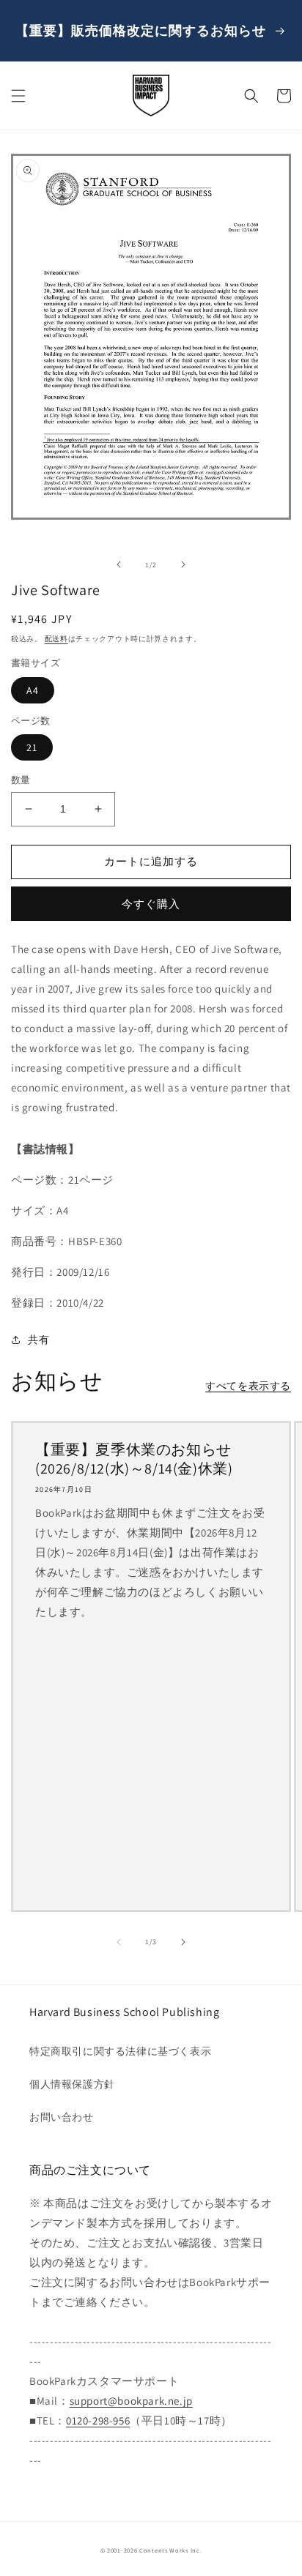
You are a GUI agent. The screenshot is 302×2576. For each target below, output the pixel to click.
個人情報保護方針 (72, 2084)
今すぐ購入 (151, 904)
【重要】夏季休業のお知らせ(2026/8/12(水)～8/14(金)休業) (134, 1459)
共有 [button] (38, 1340)
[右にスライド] (183, 564)
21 (32, 747)
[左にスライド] (119, 564)
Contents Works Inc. (170, 2550)
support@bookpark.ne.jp (131, 2401)
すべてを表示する (248, 1386)
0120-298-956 (98, 2420)
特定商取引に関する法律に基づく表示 (120, 2051)
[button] (18, 96)
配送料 (56, 639)
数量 (21, 780)
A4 (33, 690)
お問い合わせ (62, 2117)
